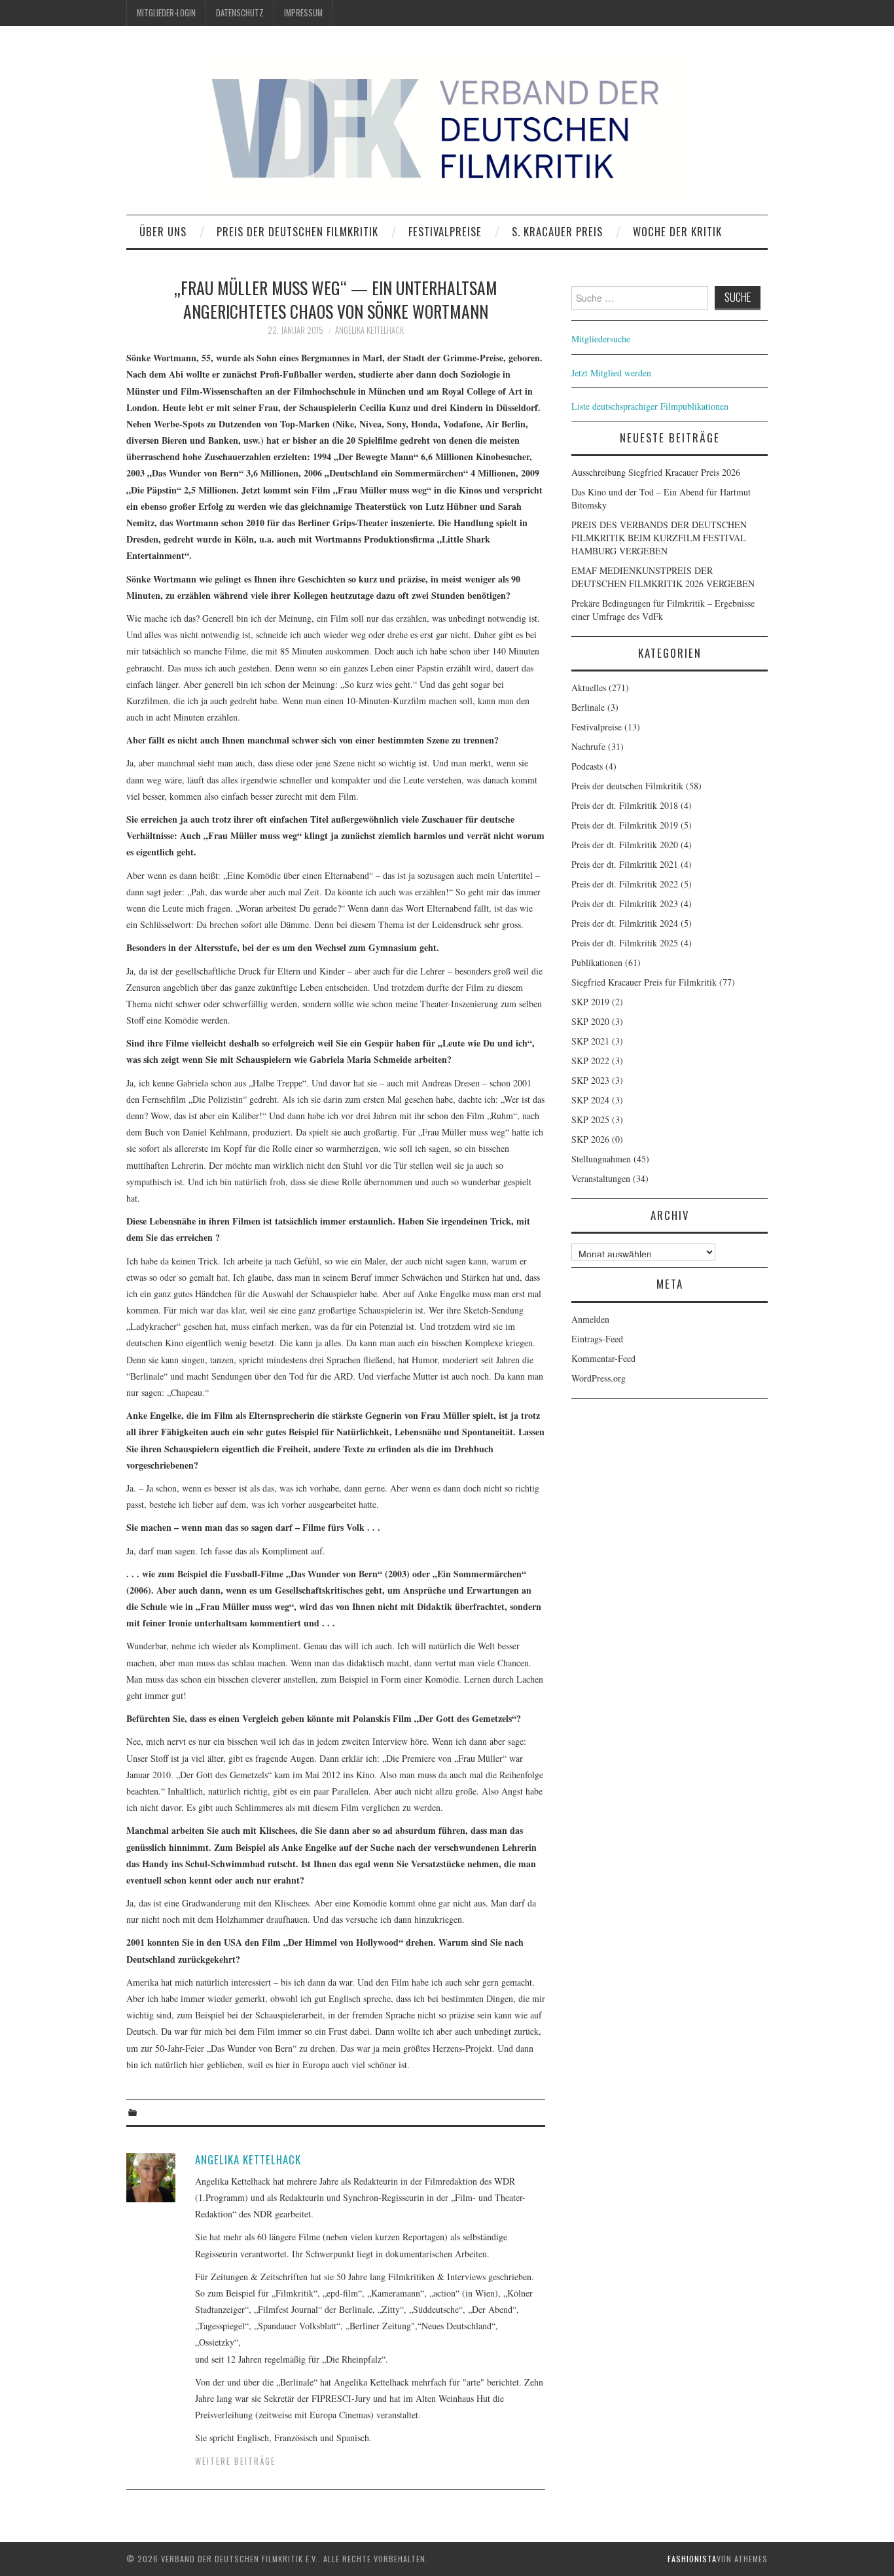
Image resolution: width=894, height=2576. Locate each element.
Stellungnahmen (601, 1159)
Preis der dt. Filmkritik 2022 (625, 884)
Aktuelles (589, 688)
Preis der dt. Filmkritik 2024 (625, 923)
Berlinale (588, 707)
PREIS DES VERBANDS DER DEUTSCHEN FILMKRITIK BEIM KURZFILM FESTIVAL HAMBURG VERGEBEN (659, 538)
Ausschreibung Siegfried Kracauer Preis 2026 (656, 472)
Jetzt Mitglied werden (611, 373)
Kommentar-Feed (603, 1358)
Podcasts (587, 766)
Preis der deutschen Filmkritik (297, 231)
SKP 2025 (590, 1119)
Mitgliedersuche (601, 339)
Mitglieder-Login (166, 13)
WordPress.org (599, 1378)
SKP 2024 (590, 1100)
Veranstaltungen (601, 1178)
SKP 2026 (590, 1139)
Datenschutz (240, 13)
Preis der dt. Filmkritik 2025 (625, 943)
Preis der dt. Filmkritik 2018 (625, 805)
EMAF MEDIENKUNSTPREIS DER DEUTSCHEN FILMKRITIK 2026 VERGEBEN (663, 577)
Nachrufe (588, 746)
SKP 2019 (590, 1002)
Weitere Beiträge (235, 2461)
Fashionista (692, 2559)
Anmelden (590, 1319)
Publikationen (597, 962)
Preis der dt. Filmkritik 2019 (625, 825)
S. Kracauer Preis (557, 231)
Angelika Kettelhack (369, 330)
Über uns (163, 231)
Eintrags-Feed (597, 1339)
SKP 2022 (590, 1061)
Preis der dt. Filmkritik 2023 (625, 903)
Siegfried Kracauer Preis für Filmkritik (644, 982)
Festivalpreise (445, 231)
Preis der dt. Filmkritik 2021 (625, 864)
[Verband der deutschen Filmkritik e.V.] (447, 127)
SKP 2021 (590, 1041)
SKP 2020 (590, 1021)
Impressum (303, 13)
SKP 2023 (590, 1080)
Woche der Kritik (677, 231)
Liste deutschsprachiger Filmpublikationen (650, 406)
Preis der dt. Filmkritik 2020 (625, 845)
